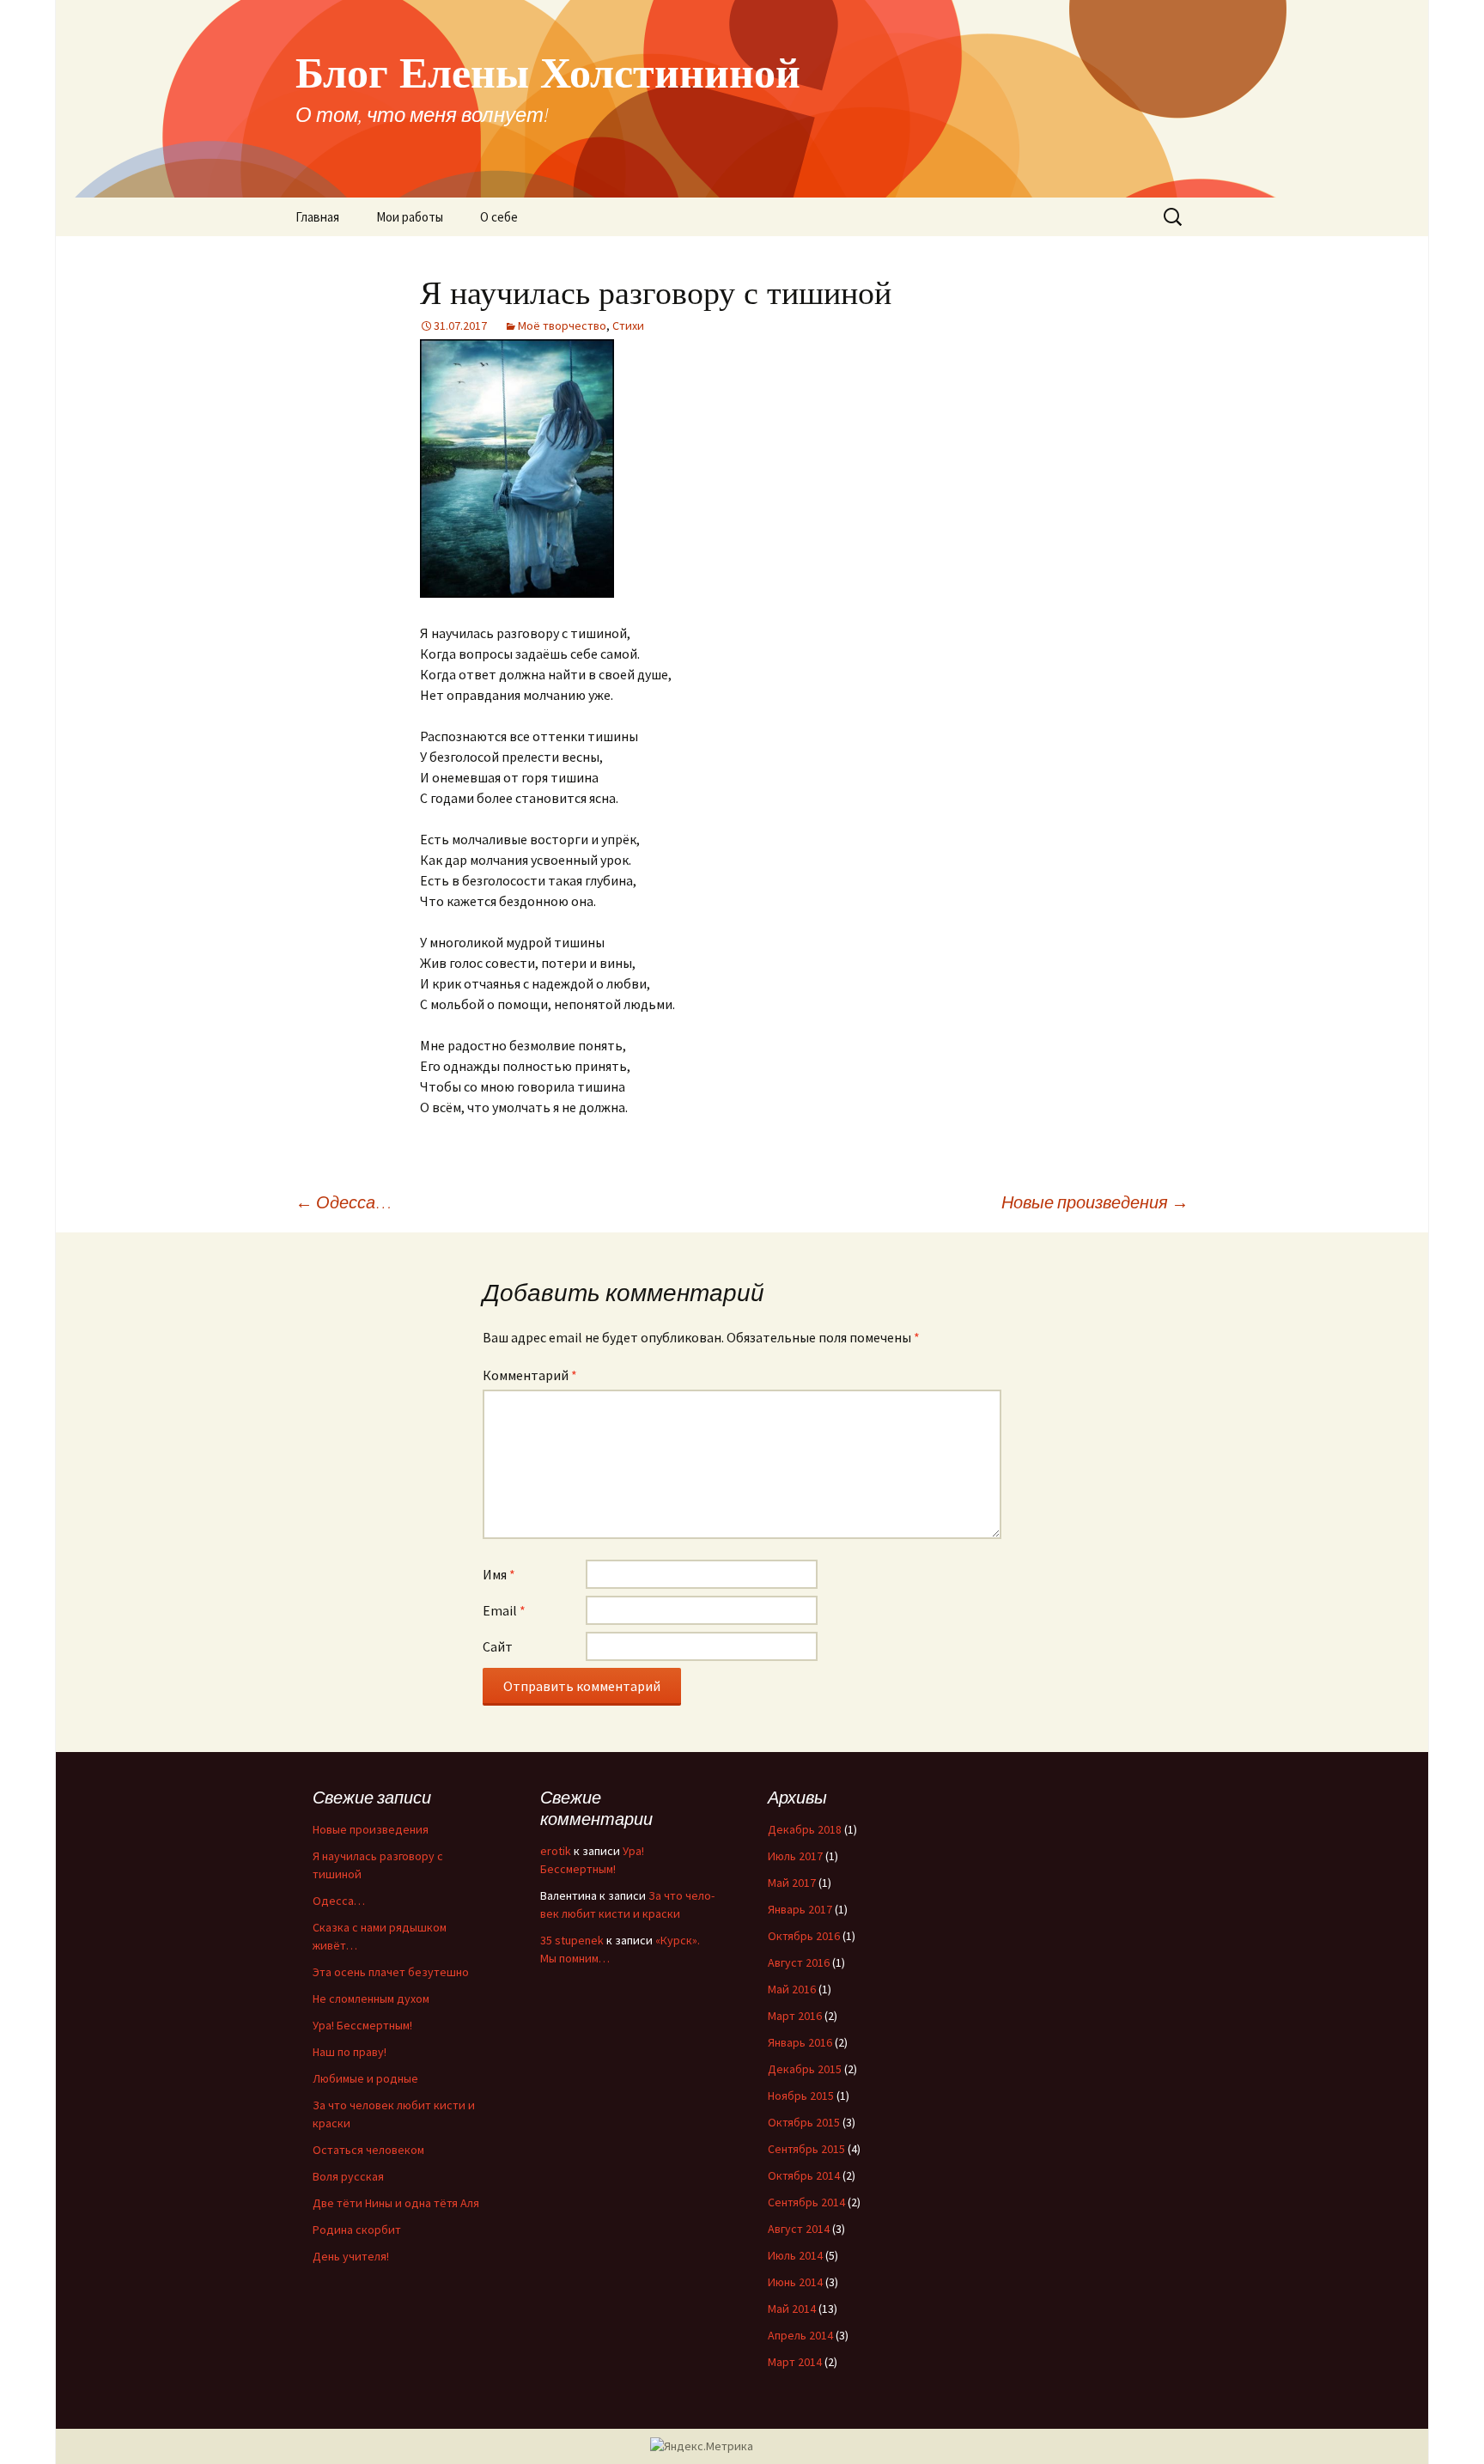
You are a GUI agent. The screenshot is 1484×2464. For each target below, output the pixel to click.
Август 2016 (799, 1962)
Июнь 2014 (795, 2282)
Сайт (498, 1646)
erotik (556, 1851)
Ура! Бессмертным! (362, 2025)
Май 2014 (792, 2309)
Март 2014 (795, 2362)
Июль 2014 (795, 2255)
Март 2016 (795, 2016)
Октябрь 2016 (804, 1936)
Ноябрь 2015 (801, 2096)
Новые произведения (1095, 1202)
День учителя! (351, 2256)
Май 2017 (792, 1883)
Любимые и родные (365, 2078)
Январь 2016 (800, 2042)
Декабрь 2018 (805, 1829)
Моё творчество (562, 325)
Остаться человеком (368, 2150)
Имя (499, 1574)
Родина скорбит (357, 2230)
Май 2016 (792, 1989)
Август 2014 (799, 2229)
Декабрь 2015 (805, 2069)
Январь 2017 (800, 1909)
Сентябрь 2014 (806, 2202)
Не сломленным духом (371, 1999)
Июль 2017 (795, 1856)
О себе (499, 217)
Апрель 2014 (800, 2335)
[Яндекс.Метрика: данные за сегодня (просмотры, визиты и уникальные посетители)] (702, 2446)
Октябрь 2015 (804, 2122)
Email (504, 1610)
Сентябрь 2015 (806, 2149)
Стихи (628, 325)
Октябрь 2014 (804, 2175)
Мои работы (410, 217)
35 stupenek (572, 1940)
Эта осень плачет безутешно (391, 1972)
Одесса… (344, 1202)
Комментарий (530, 1375)
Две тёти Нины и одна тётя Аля (396, 2203)
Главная (317, 217)
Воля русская (348, 2176)
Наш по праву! (350, 2052)
